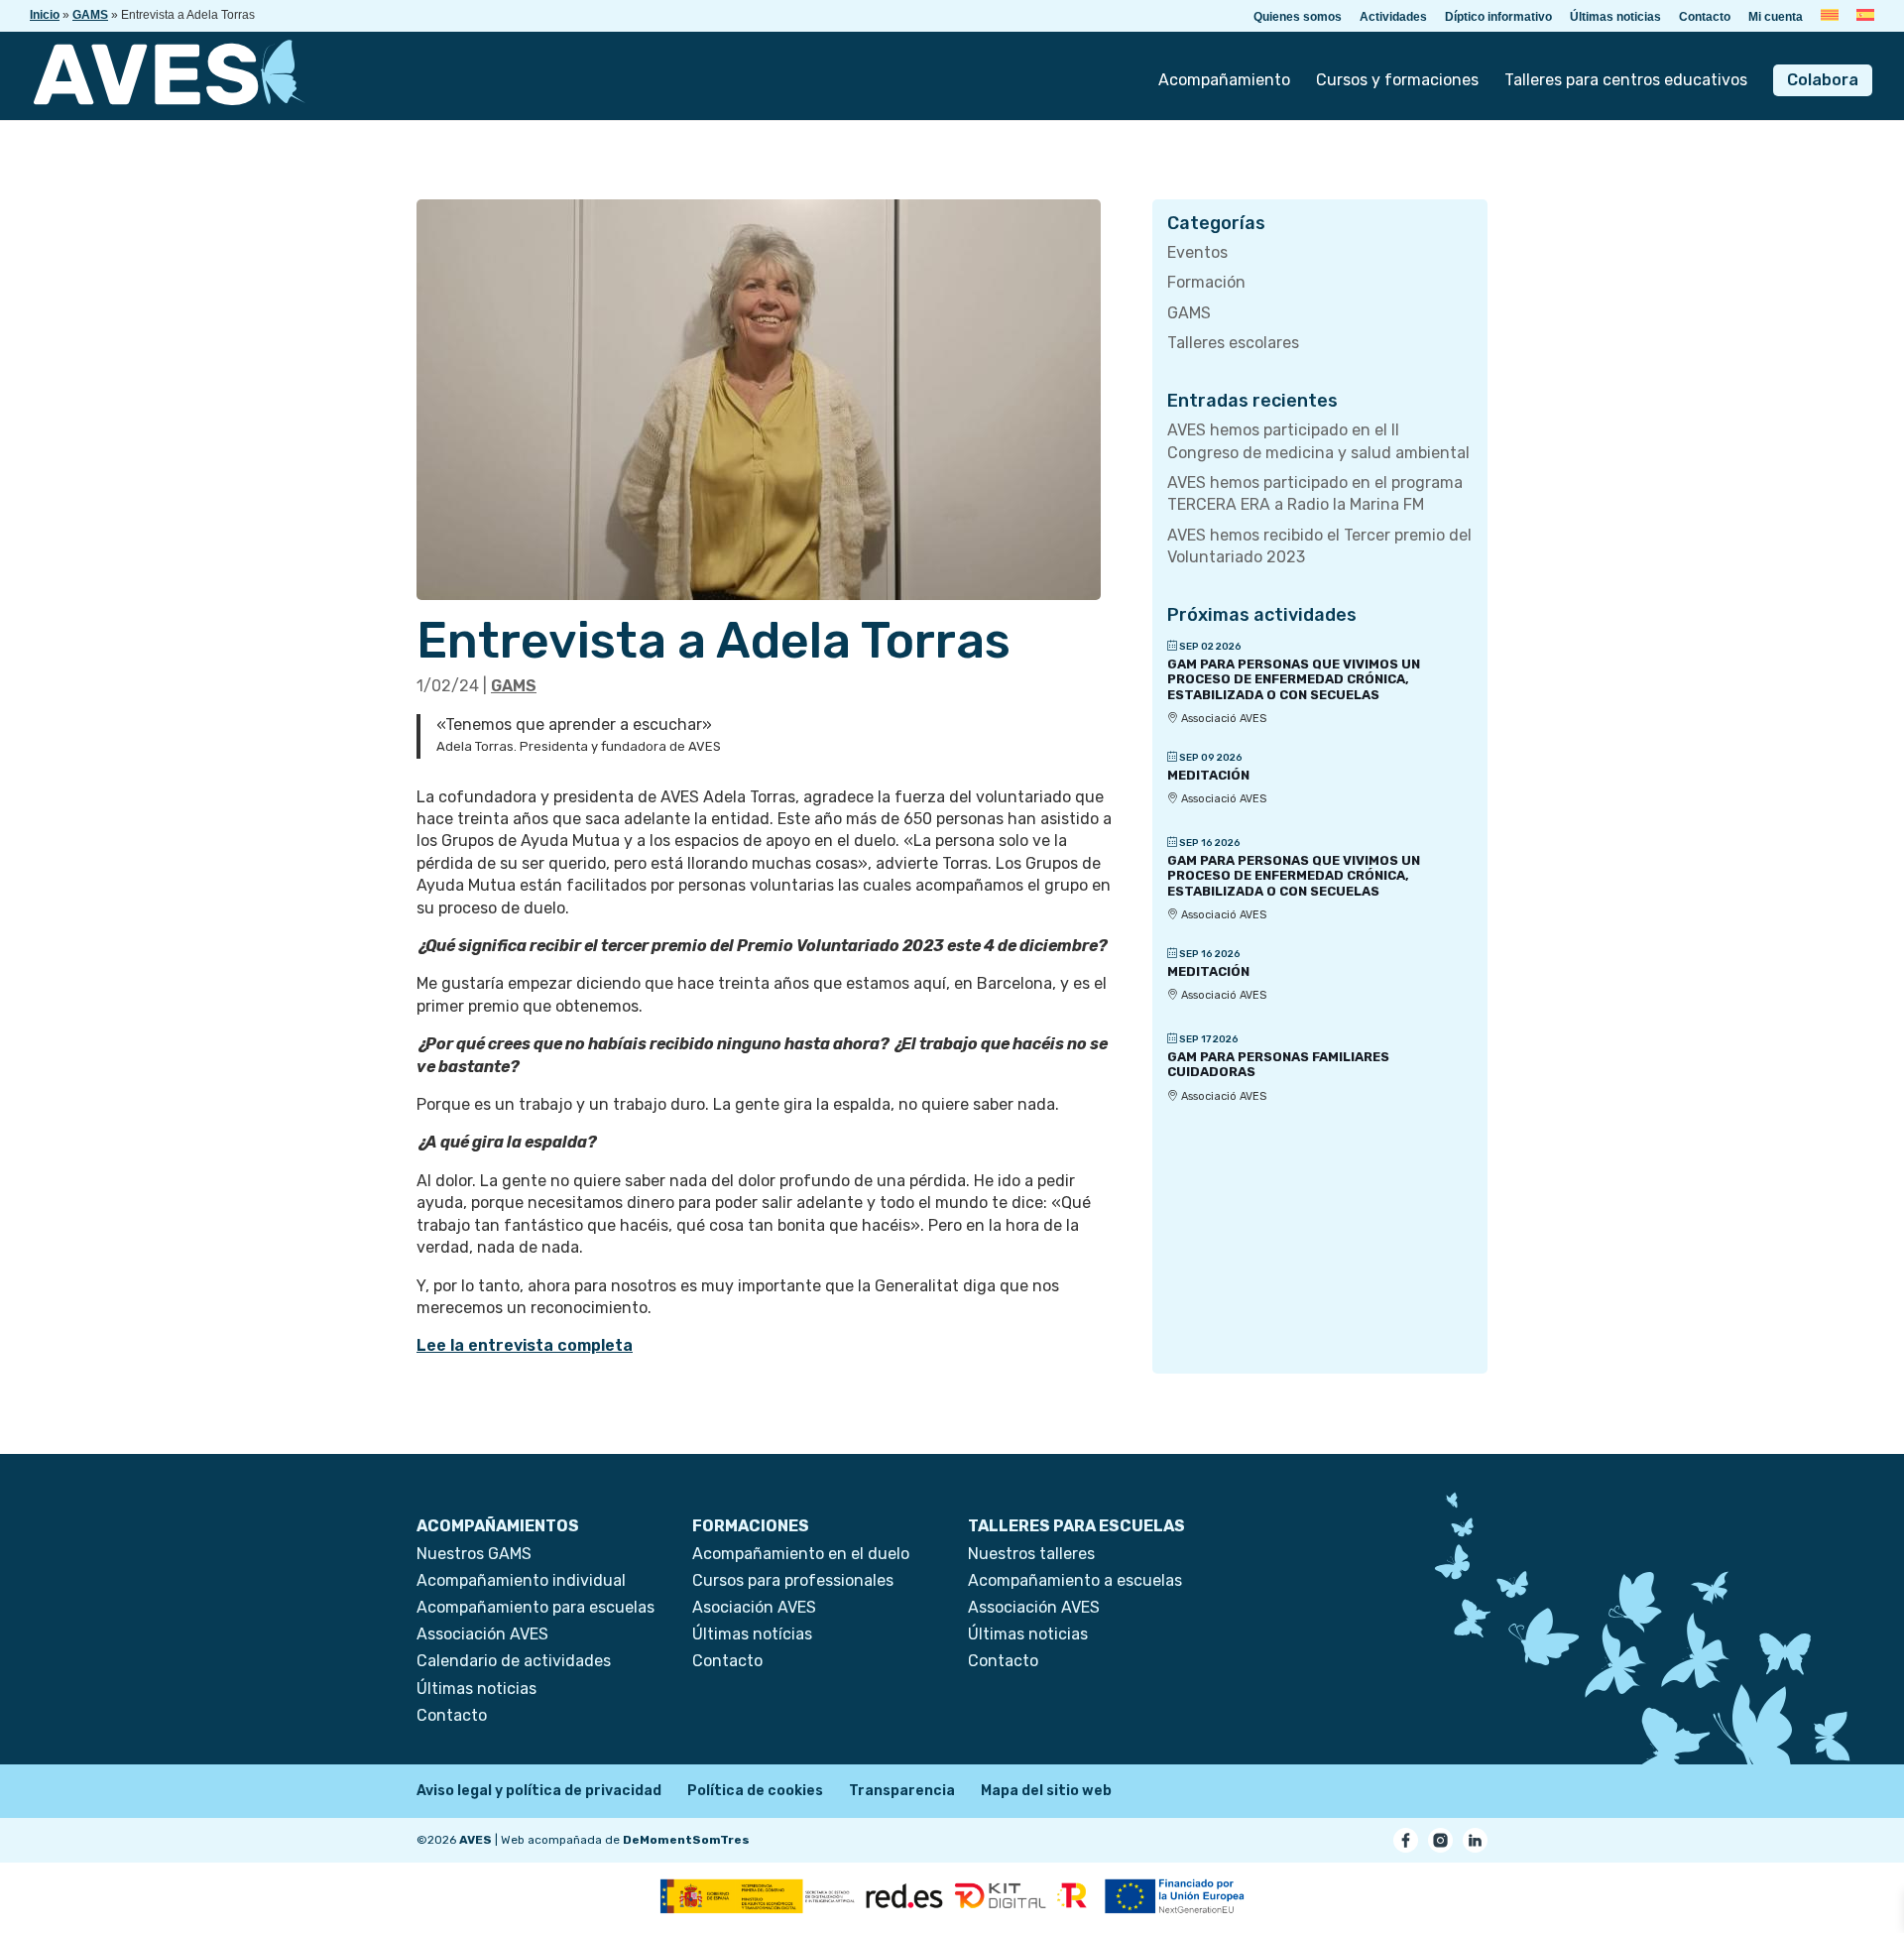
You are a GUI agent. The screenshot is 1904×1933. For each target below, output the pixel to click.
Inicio (45, 15)
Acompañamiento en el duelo (801, 1554)
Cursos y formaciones (1397, 81)
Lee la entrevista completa (525, 1345)
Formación (1206, 282)
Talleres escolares (1233, 343)
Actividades (1393, 17)
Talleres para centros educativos (1626, 81)
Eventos (1197, 252)
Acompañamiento (1224, 81)
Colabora (1823, 80)
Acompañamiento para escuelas (535, 1607)
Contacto (1705, 17)
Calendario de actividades (514, 1661)
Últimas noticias (1615, 17)
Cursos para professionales (793, 1580)
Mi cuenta (1776, 17)
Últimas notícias (752, 1634)
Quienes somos (1298, 17)
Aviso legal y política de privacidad (539, 1791)
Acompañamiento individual (521, 1580)
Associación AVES (482, 1634)
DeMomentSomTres (686, 1840)
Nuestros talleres (1031, 1554)
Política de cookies (755, 1791)
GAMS (90, 15)
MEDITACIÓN (1208, 775)
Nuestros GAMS (474, 1554)
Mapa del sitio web (1046, 1791)
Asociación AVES (754, 1607)
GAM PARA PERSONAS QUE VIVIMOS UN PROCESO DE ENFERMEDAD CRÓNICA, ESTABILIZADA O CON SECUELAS (1294, 679)
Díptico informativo (1498, 17)
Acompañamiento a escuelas (1075, 1580)
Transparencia (902, 1791)
